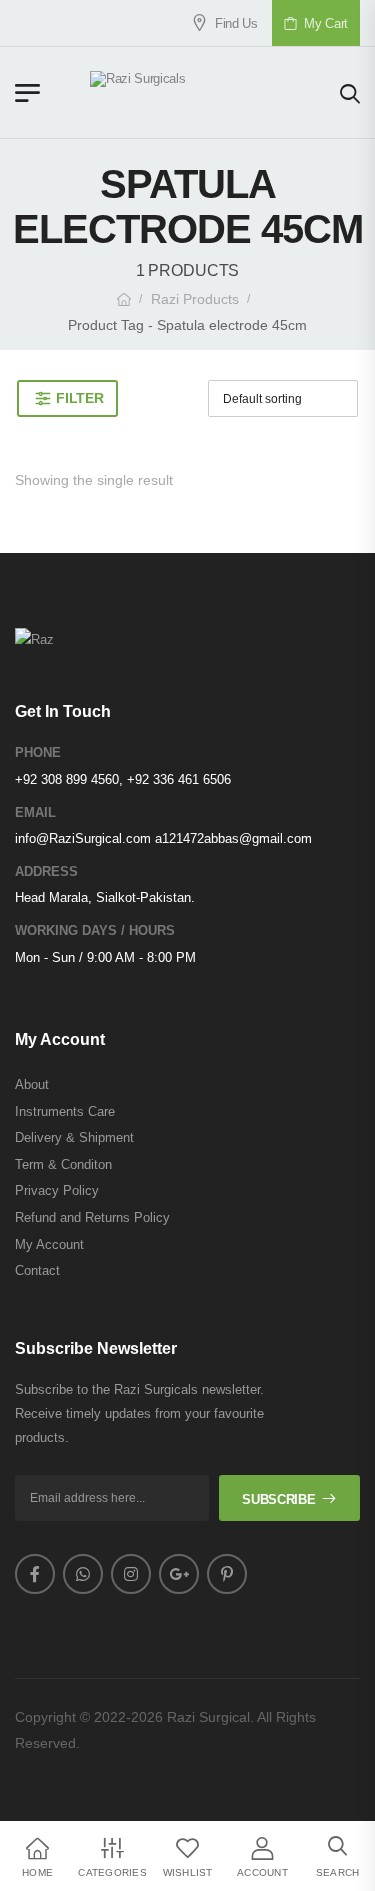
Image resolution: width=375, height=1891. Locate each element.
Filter (79, 398)
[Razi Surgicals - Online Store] (190, 92)
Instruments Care (65, 1111)
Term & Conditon (63, 1164)
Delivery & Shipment (74, 1137)
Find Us (229, 23)
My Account (49, 1244)
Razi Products (195, 299)
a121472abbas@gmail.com (233, 838)
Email (35, 812)
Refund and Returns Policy (92, 1217)
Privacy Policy (57, 1190)
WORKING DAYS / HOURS (95, 930)
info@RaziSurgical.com (83, 838)
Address (46, 871)
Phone (38, 752)
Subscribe (278, 1499)
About (32, 1084)
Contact (37, 1270)
